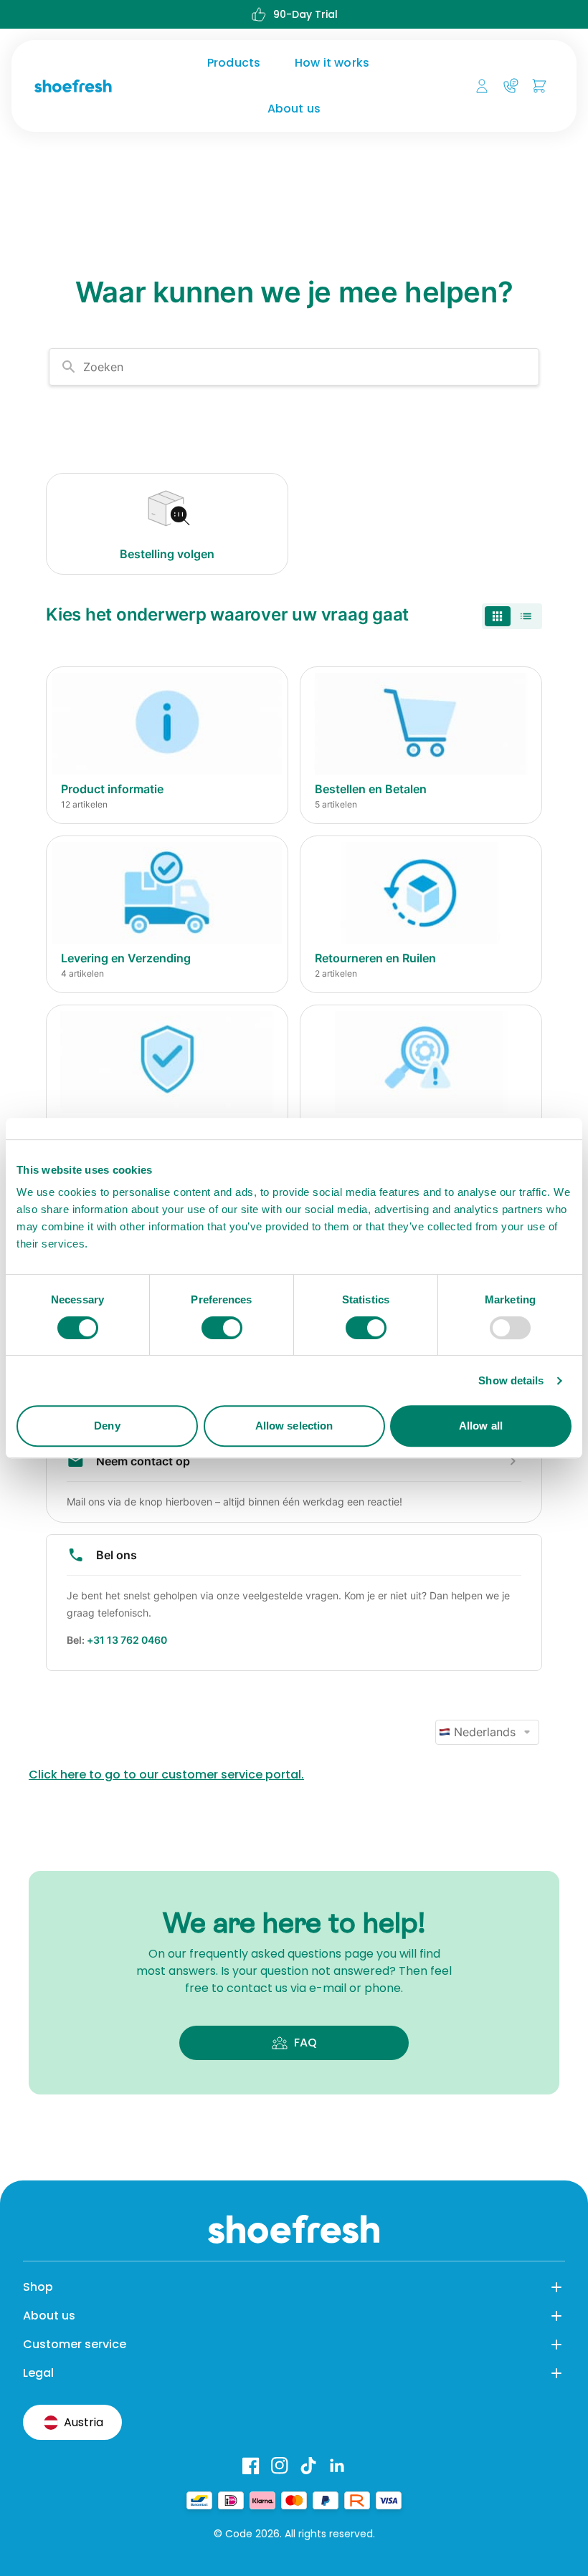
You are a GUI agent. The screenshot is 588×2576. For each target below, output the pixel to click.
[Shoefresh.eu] (93, 86)
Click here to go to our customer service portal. (166, 1775)
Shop (38, 2287)
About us (294, 109)
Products (234, 63)
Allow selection (294, 1426)
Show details (511, 1380)
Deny (107, 1426)
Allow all (481, 1426)
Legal (38, 2373)
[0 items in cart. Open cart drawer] (539, 86)
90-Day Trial (305, 14)
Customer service (75, 2344)
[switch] (222, 1328)
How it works (332, 63)
